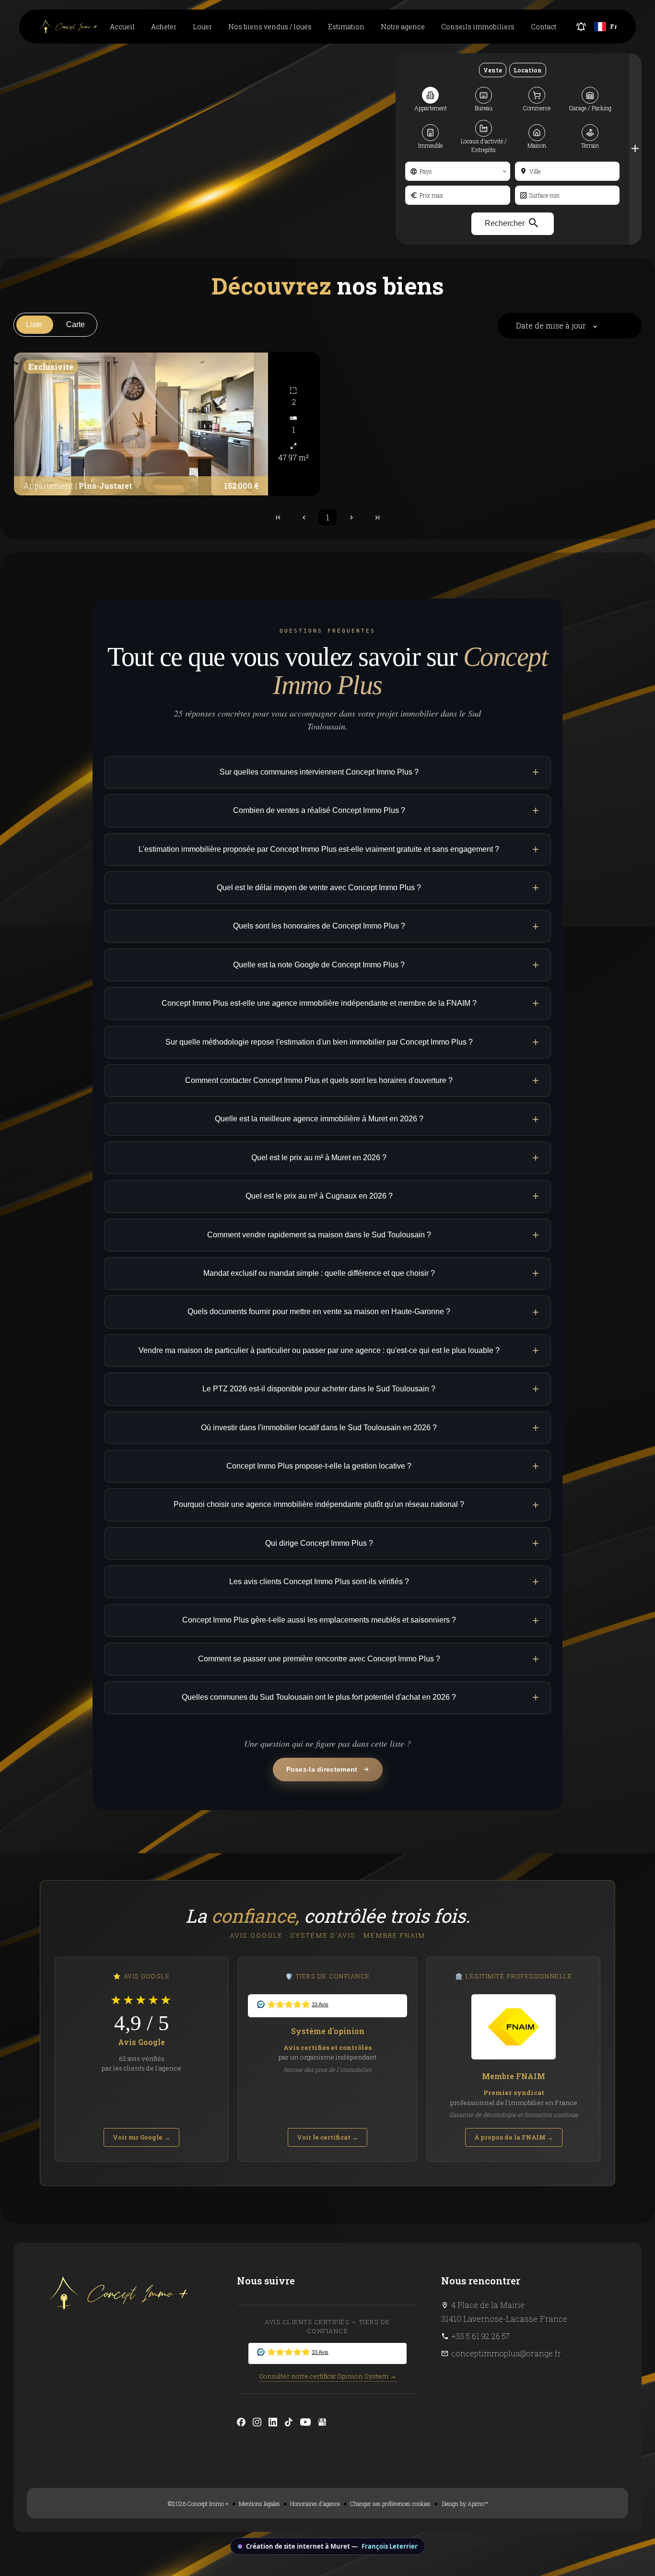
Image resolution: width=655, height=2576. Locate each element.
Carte (76, 324)
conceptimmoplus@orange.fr (506, 2353)
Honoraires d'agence (315, 2504)
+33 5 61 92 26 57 (480, 2336)
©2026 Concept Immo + (198, 2504)
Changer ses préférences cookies (390, 2504)
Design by (464, 2504)
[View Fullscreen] (13, 435)
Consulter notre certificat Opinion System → (328, 2376)
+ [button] (13, 399)
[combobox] (457, 171)
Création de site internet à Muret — (332, 2546)
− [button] (13, 413)
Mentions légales (259, 2504)
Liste (34, 324)
